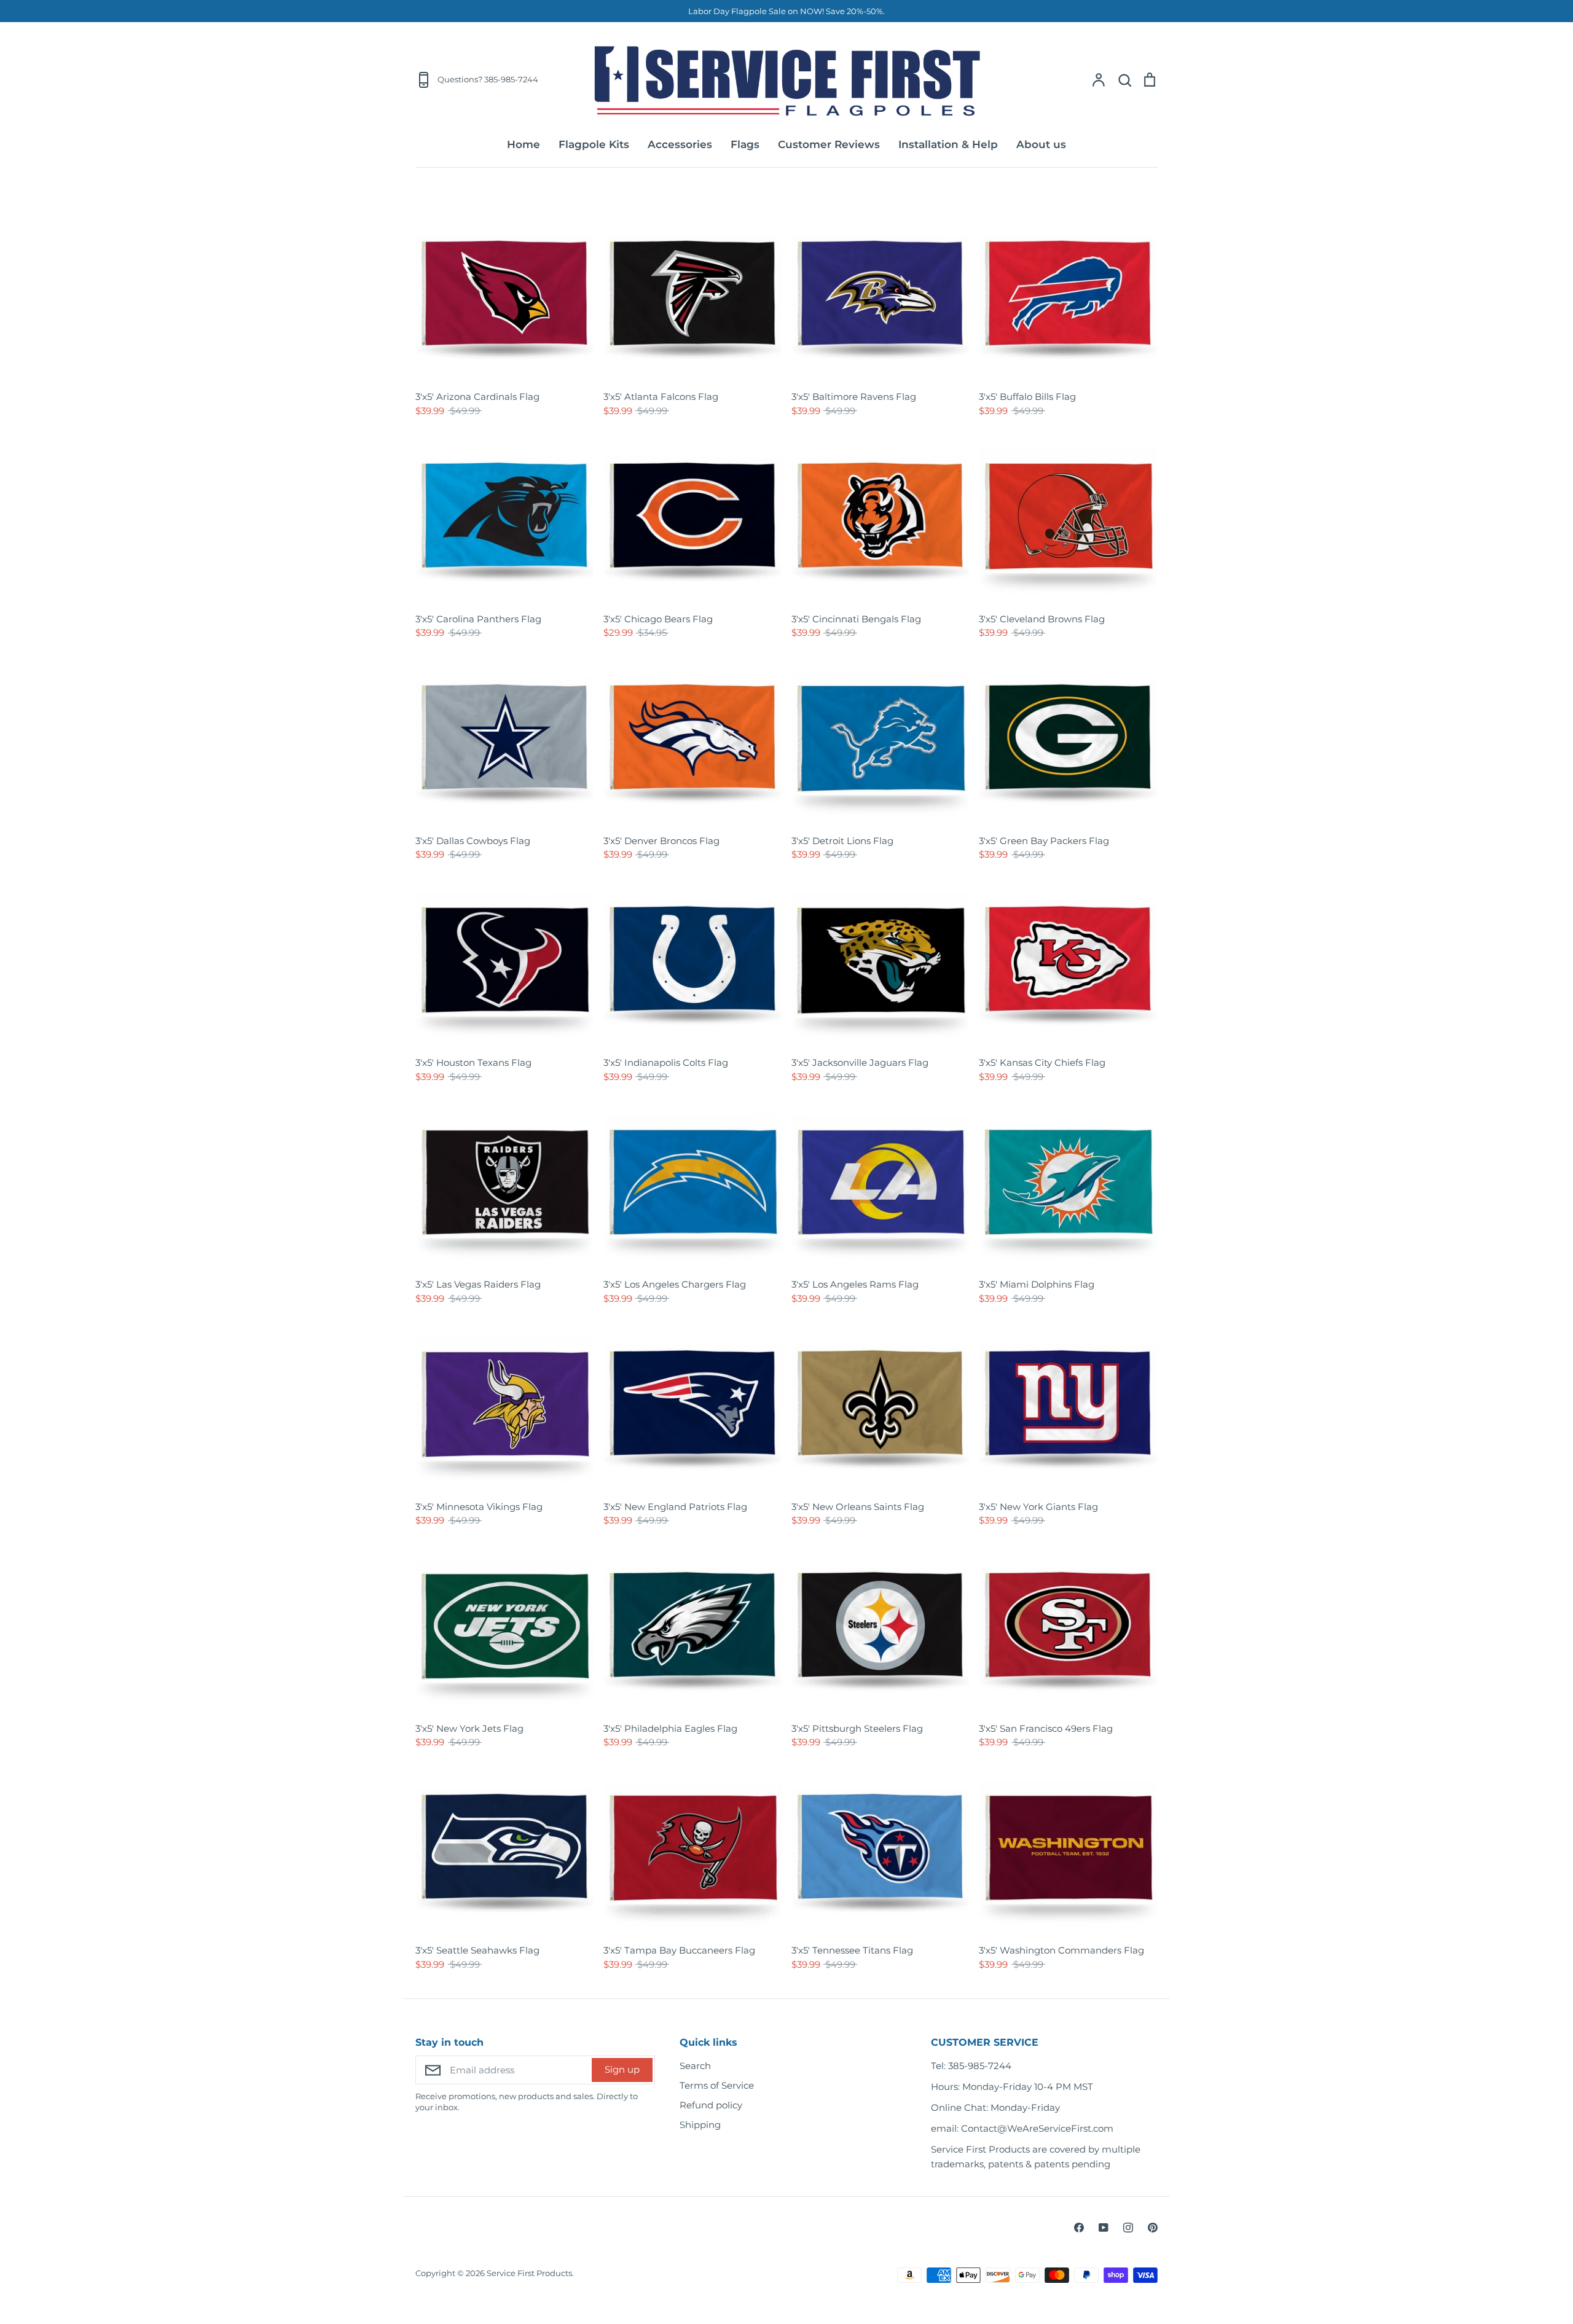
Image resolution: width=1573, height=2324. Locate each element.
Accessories (680, 144)
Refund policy (711, 2105)
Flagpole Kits (594, 144)
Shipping (700, 2125)
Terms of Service (717, 2085)
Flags (745, 144)
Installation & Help (948, 144)
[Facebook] (1079, 2228)
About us (1041, 144)
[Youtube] (1104, 2228)
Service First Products (529, 2273)
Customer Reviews (829, 144)
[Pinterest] (1153, 2228)
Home (524, 144)
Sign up (622, 2069)
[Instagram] (1128, 2228)
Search (695, 2066)
